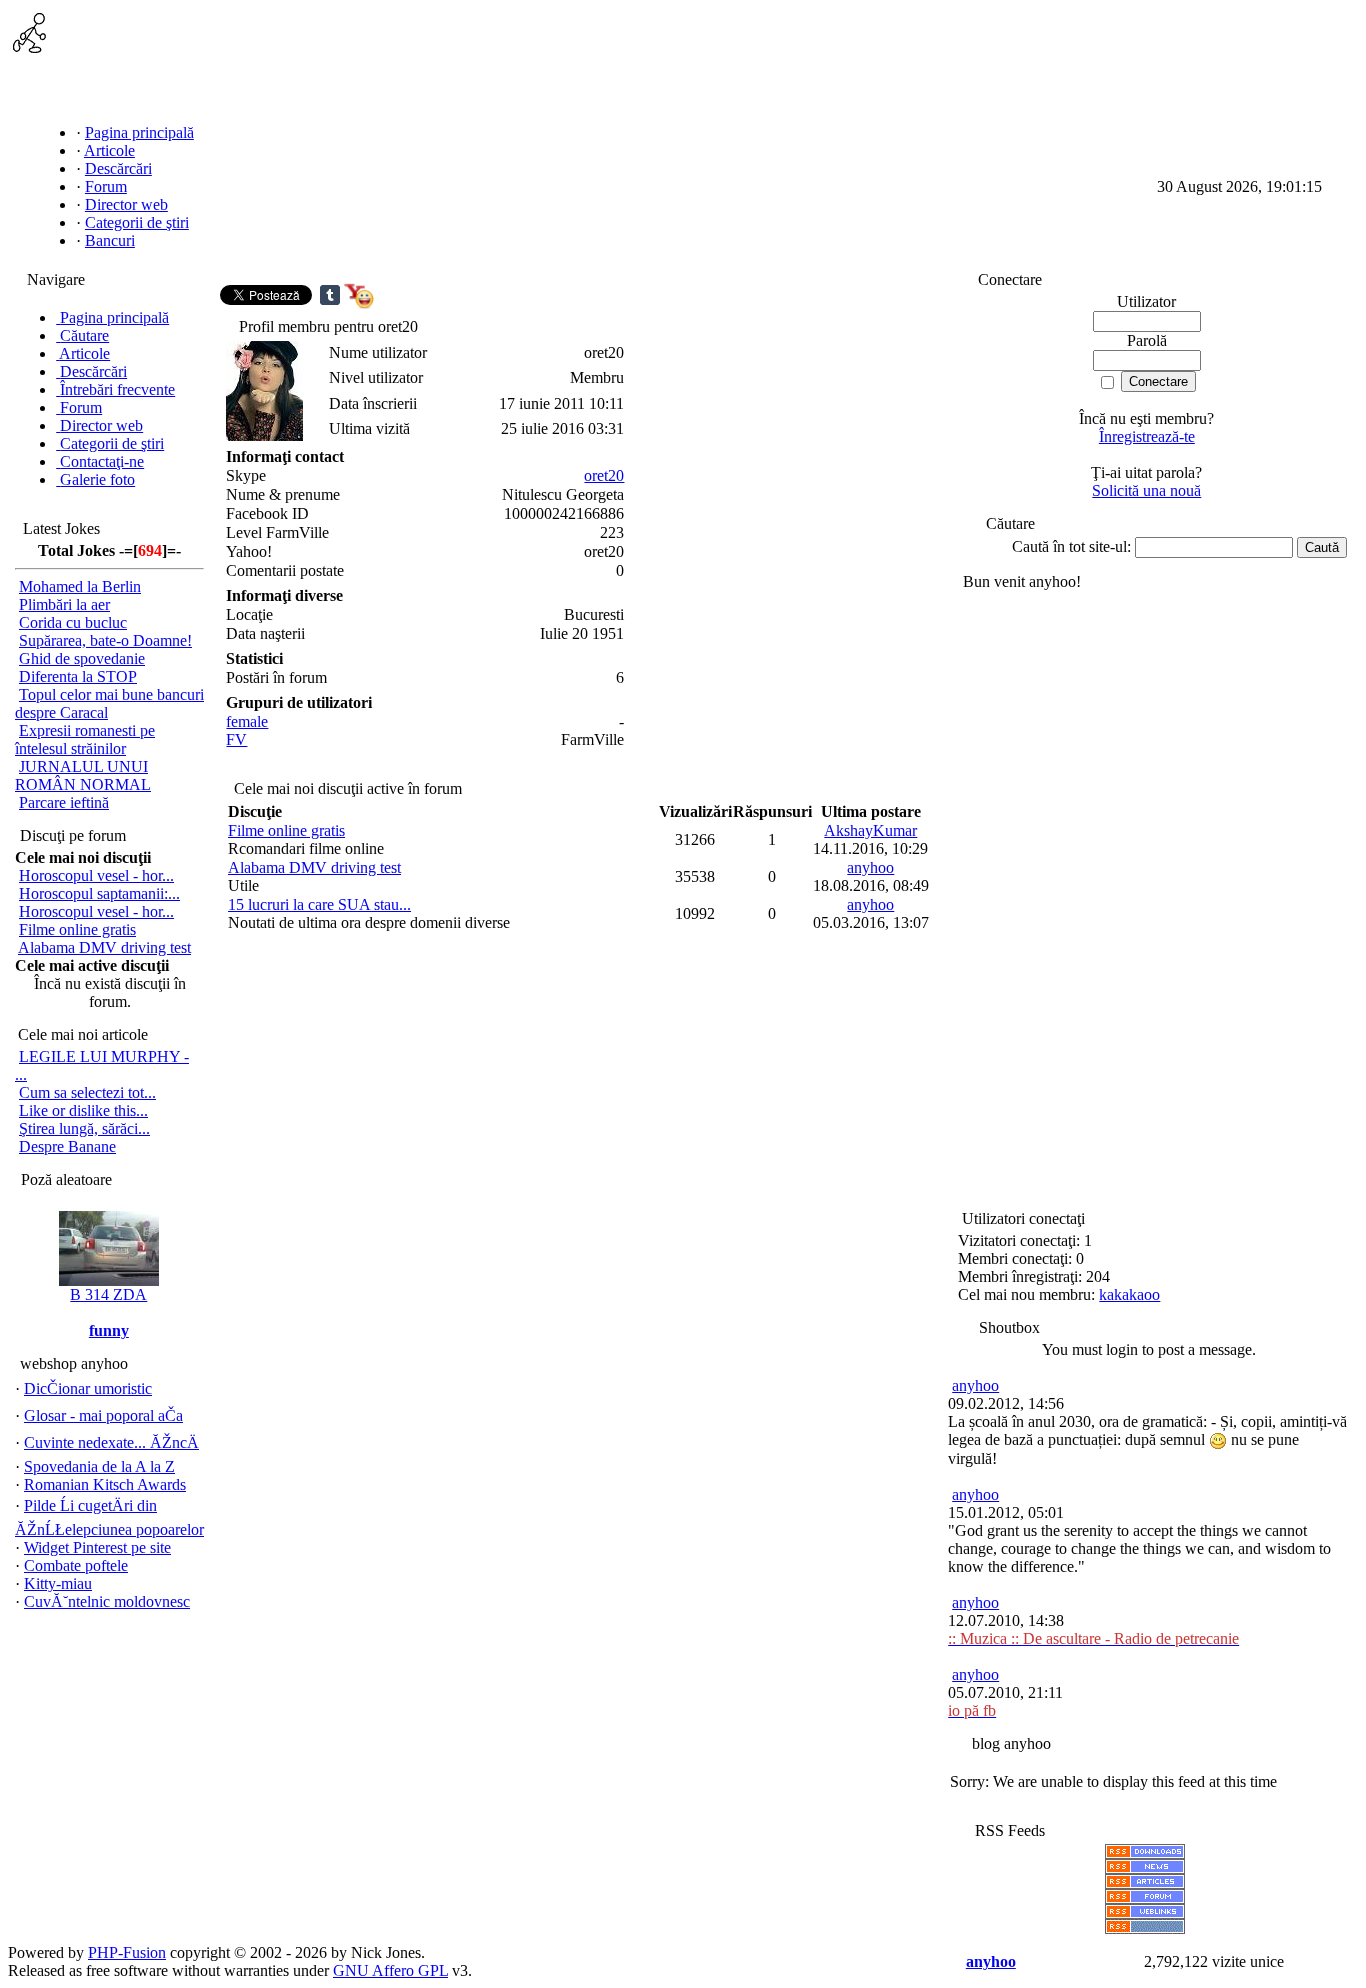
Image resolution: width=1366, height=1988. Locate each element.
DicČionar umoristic (88, 1388)
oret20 (604, 475)
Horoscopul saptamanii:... (99, 893)
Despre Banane (67, 1146)
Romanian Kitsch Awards (105, 1484)
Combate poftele (76, 1565)
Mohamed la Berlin (80, 586)
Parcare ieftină (64, 802)
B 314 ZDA (108, 1294)
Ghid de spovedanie (82, 658)
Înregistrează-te (1147, 436)
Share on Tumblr (330, 295)
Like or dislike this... (83, 1110)
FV (236, 739)
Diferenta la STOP (78, 676)
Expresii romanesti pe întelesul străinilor (85, 739)
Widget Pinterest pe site (97, 1547)
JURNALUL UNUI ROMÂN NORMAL (83, 775)
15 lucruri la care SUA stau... (319, 904)
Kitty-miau (58, 1583)
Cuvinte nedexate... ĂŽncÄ (111, 1442)
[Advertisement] (989, 58)
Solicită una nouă (1146, 490)
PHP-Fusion (127, 1952)
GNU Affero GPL (390, 1970)
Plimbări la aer (64, 604)
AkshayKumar (870, 830)
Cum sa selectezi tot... (87, 1092)
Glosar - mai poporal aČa (103, 1415)
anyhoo (870, 867)
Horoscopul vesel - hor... (96, 875)
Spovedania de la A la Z (99, 1466)
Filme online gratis (77, 929)
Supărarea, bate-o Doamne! (105, 640)
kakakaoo (1129, 1294)
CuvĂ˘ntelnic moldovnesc (107, 1601)
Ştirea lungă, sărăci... (84, 1128)
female (247, 721)
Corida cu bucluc (73, 622)
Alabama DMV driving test (104, 947)
